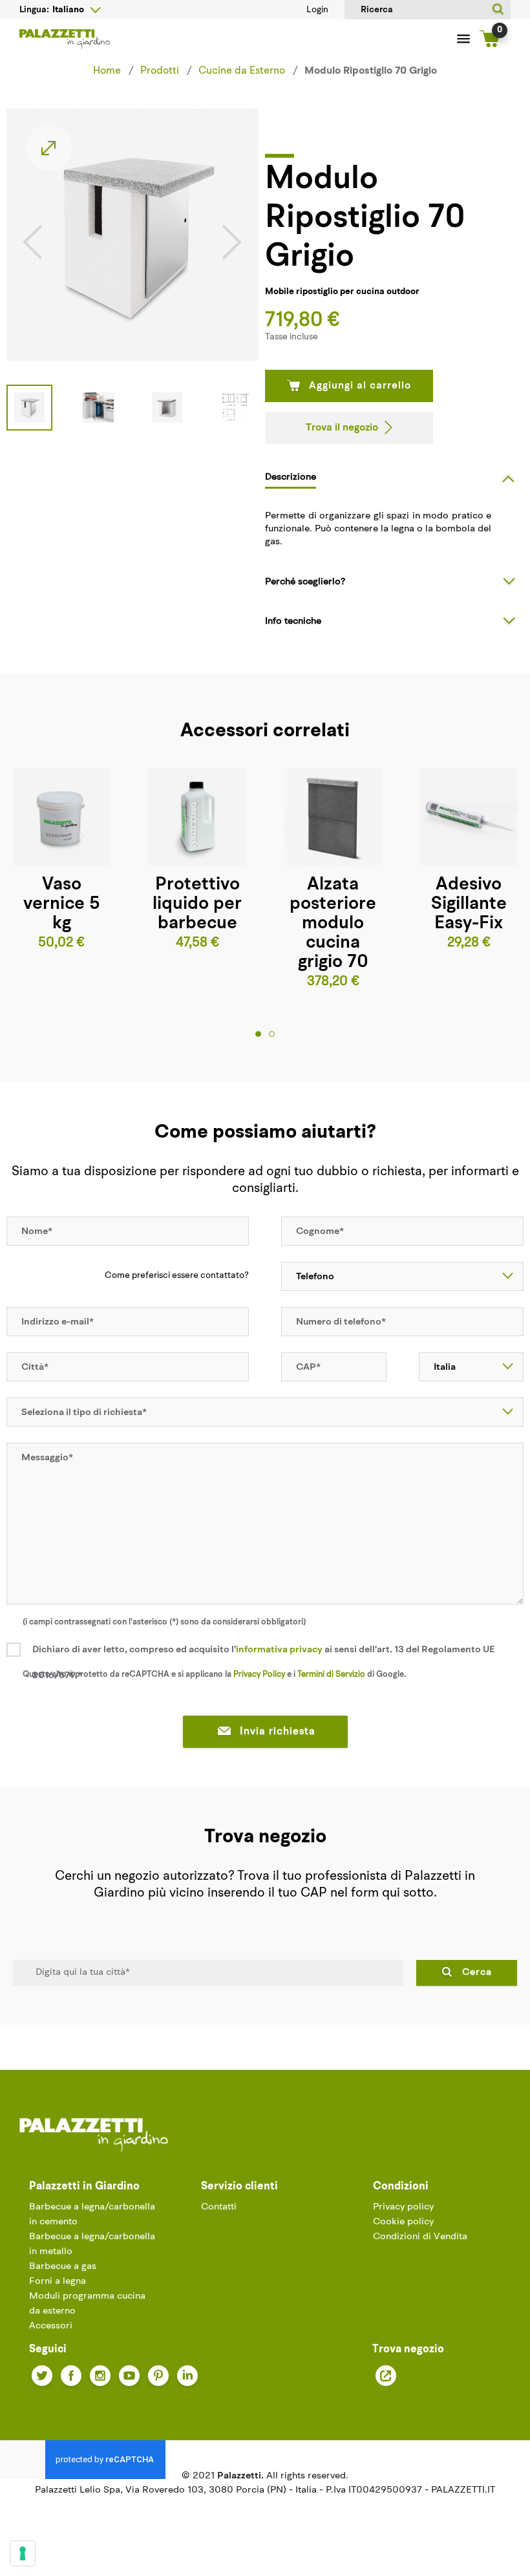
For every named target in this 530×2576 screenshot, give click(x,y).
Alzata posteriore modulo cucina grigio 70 (333, 924)
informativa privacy (279, 1650)
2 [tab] (272, 1034)
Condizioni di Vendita (420, 2237)
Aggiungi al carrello (360, 386)
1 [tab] (258, 1034)
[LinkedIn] (187, 2376)
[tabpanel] (197, 861)
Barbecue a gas (63, 2267)
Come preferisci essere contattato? (177, 1276)
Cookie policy (403, 2222)
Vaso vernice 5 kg (61, 904)
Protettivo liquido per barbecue (197, 904)
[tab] (394, 477)
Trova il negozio (342, 428)
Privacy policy (403, 2207)
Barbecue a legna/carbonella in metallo (92, 2244)
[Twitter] (42, 2376)
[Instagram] (100, 2376)
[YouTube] (129, 2376)
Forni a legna (58, 2282)
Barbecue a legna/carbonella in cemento (92, 2215)
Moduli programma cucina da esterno (87, 2304)
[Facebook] (71, 2376)
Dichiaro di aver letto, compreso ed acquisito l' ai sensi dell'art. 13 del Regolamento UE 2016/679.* (264, 1663)
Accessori (51, 2326)
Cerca (477, 1973)
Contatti (219, 2207)
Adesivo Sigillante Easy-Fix (469, 904)
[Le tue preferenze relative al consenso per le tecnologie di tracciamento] (23, 2553)
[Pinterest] (158, 2376)
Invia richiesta (278, 1732)
